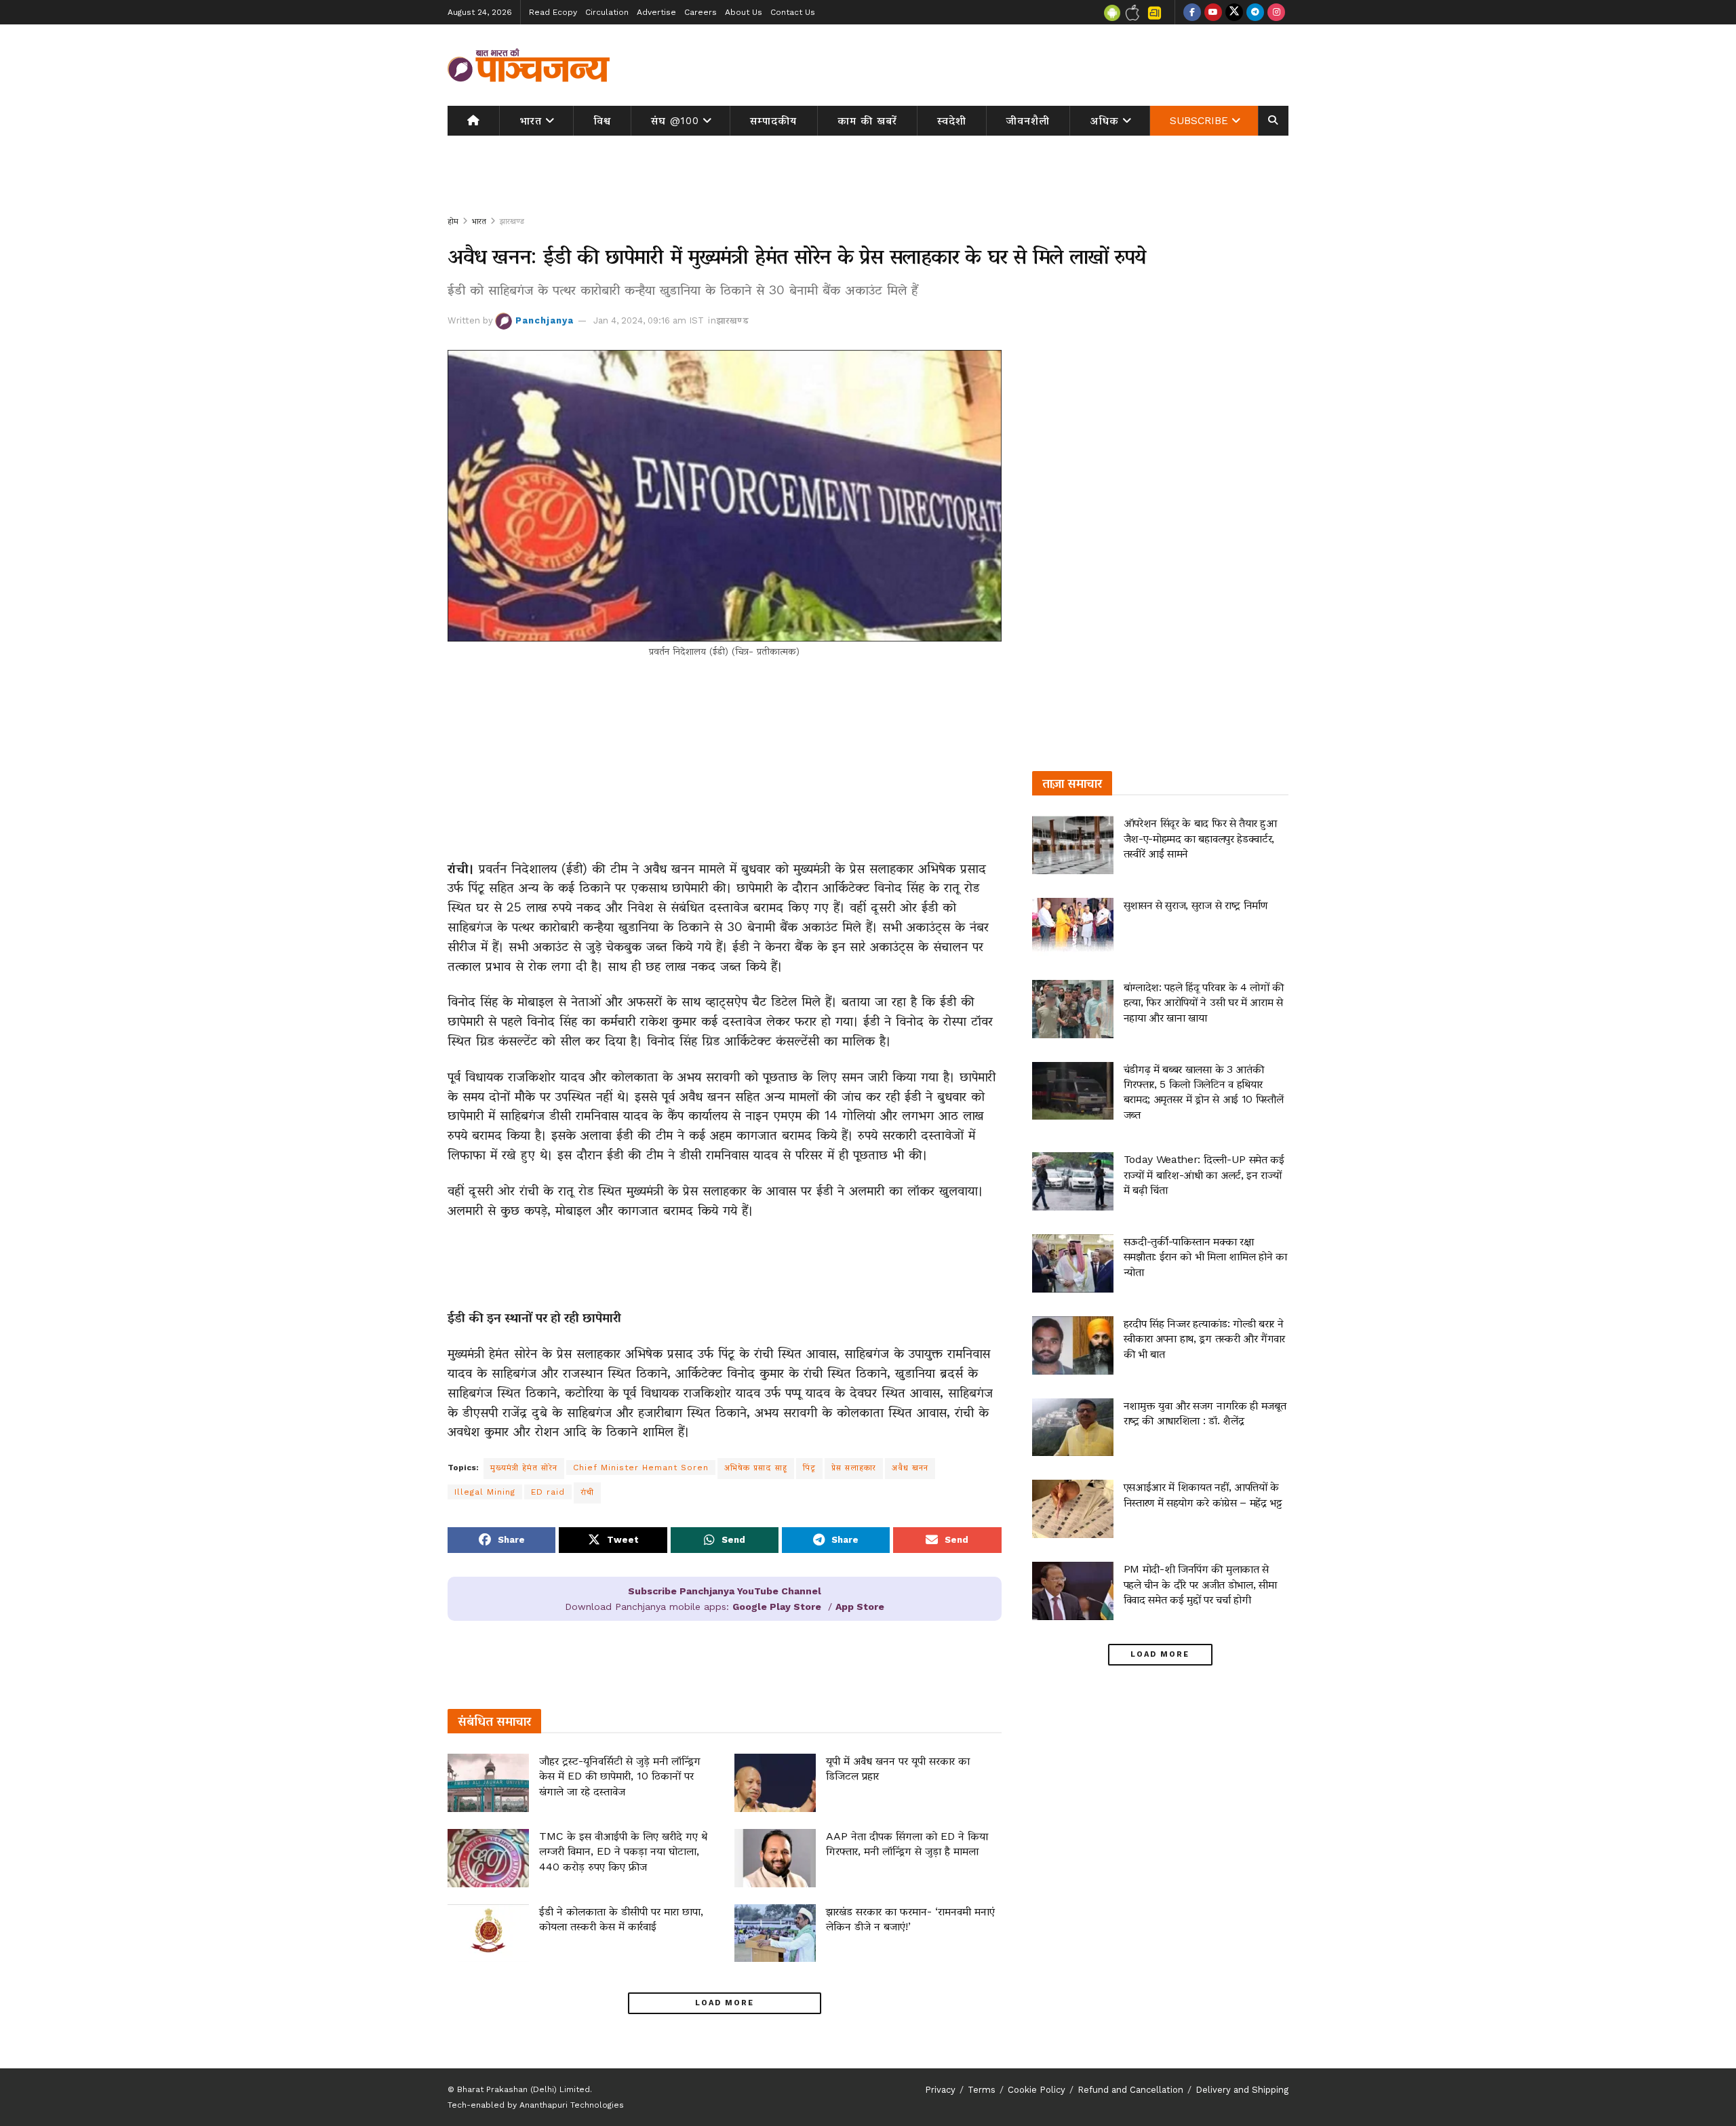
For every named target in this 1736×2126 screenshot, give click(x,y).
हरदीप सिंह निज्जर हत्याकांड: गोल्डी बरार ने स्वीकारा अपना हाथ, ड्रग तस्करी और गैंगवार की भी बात (1204, 1339)
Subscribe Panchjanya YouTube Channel (725, 1591)
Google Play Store (777, 1607)
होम (453, 221)
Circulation (607, 12)
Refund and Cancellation (1130, 2090)
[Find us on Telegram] (1255, 12)
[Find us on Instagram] (1276, 12)
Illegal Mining (485, 1492)
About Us (744, 12)
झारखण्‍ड (512, 221)
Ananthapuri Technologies (572, 2105)
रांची (587, 1492)
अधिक (1105, 121)
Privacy (940, 2090)
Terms (982, 2090)
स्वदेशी (952, 121)
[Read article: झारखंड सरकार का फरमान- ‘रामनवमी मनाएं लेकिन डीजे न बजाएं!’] (775, 1933)
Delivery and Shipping (1242, 2090)
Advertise (656, 12)
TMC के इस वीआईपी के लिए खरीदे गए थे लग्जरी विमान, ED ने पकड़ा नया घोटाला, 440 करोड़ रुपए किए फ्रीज (623, 1851)
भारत (531, 121)
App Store (860, 1607)
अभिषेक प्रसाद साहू (756, 1468)
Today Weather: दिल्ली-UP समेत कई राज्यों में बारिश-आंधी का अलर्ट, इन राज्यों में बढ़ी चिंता (1204, 1175)
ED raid (548, 1492)
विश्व (602, 121)
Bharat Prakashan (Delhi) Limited (524, 2089)
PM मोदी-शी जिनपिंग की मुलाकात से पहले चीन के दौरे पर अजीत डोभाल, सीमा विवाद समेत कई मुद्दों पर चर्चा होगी (1200, 1584)
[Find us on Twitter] (1234, 12)
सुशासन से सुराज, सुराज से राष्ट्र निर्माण (1196, 905)
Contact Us (793, 12)
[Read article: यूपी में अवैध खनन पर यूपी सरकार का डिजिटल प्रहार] (775, 1783)
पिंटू (809, 1468)
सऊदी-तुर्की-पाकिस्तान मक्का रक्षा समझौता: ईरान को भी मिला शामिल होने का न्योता (1205, 1257)
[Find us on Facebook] (1192, 12)
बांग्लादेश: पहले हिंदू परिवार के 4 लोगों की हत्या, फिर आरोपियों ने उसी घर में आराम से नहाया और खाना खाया (1204, 1002)
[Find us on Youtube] (1213, 12)
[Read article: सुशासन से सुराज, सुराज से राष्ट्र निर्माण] (1073, 927)
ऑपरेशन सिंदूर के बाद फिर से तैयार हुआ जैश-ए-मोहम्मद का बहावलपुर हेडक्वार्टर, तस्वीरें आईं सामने (1200, 838)
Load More (725, 2003)
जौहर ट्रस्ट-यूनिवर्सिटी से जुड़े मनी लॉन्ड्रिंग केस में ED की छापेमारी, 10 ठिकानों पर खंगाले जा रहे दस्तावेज (620, 1776)
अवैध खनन (910, 1468)
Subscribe (1199, 121)
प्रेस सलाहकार (854, 1468)
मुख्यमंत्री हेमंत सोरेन (524, 1468)
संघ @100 (675, 121)
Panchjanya (545, 320)
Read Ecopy (553, 12)
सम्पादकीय (773, 121)
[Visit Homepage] (529, 65)
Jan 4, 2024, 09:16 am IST (649, 320)
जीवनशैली (1028, 121)
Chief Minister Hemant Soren (641, 1468)
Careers (701, 12)
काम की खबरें (867, 121)
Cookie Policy (1037, 2090)
